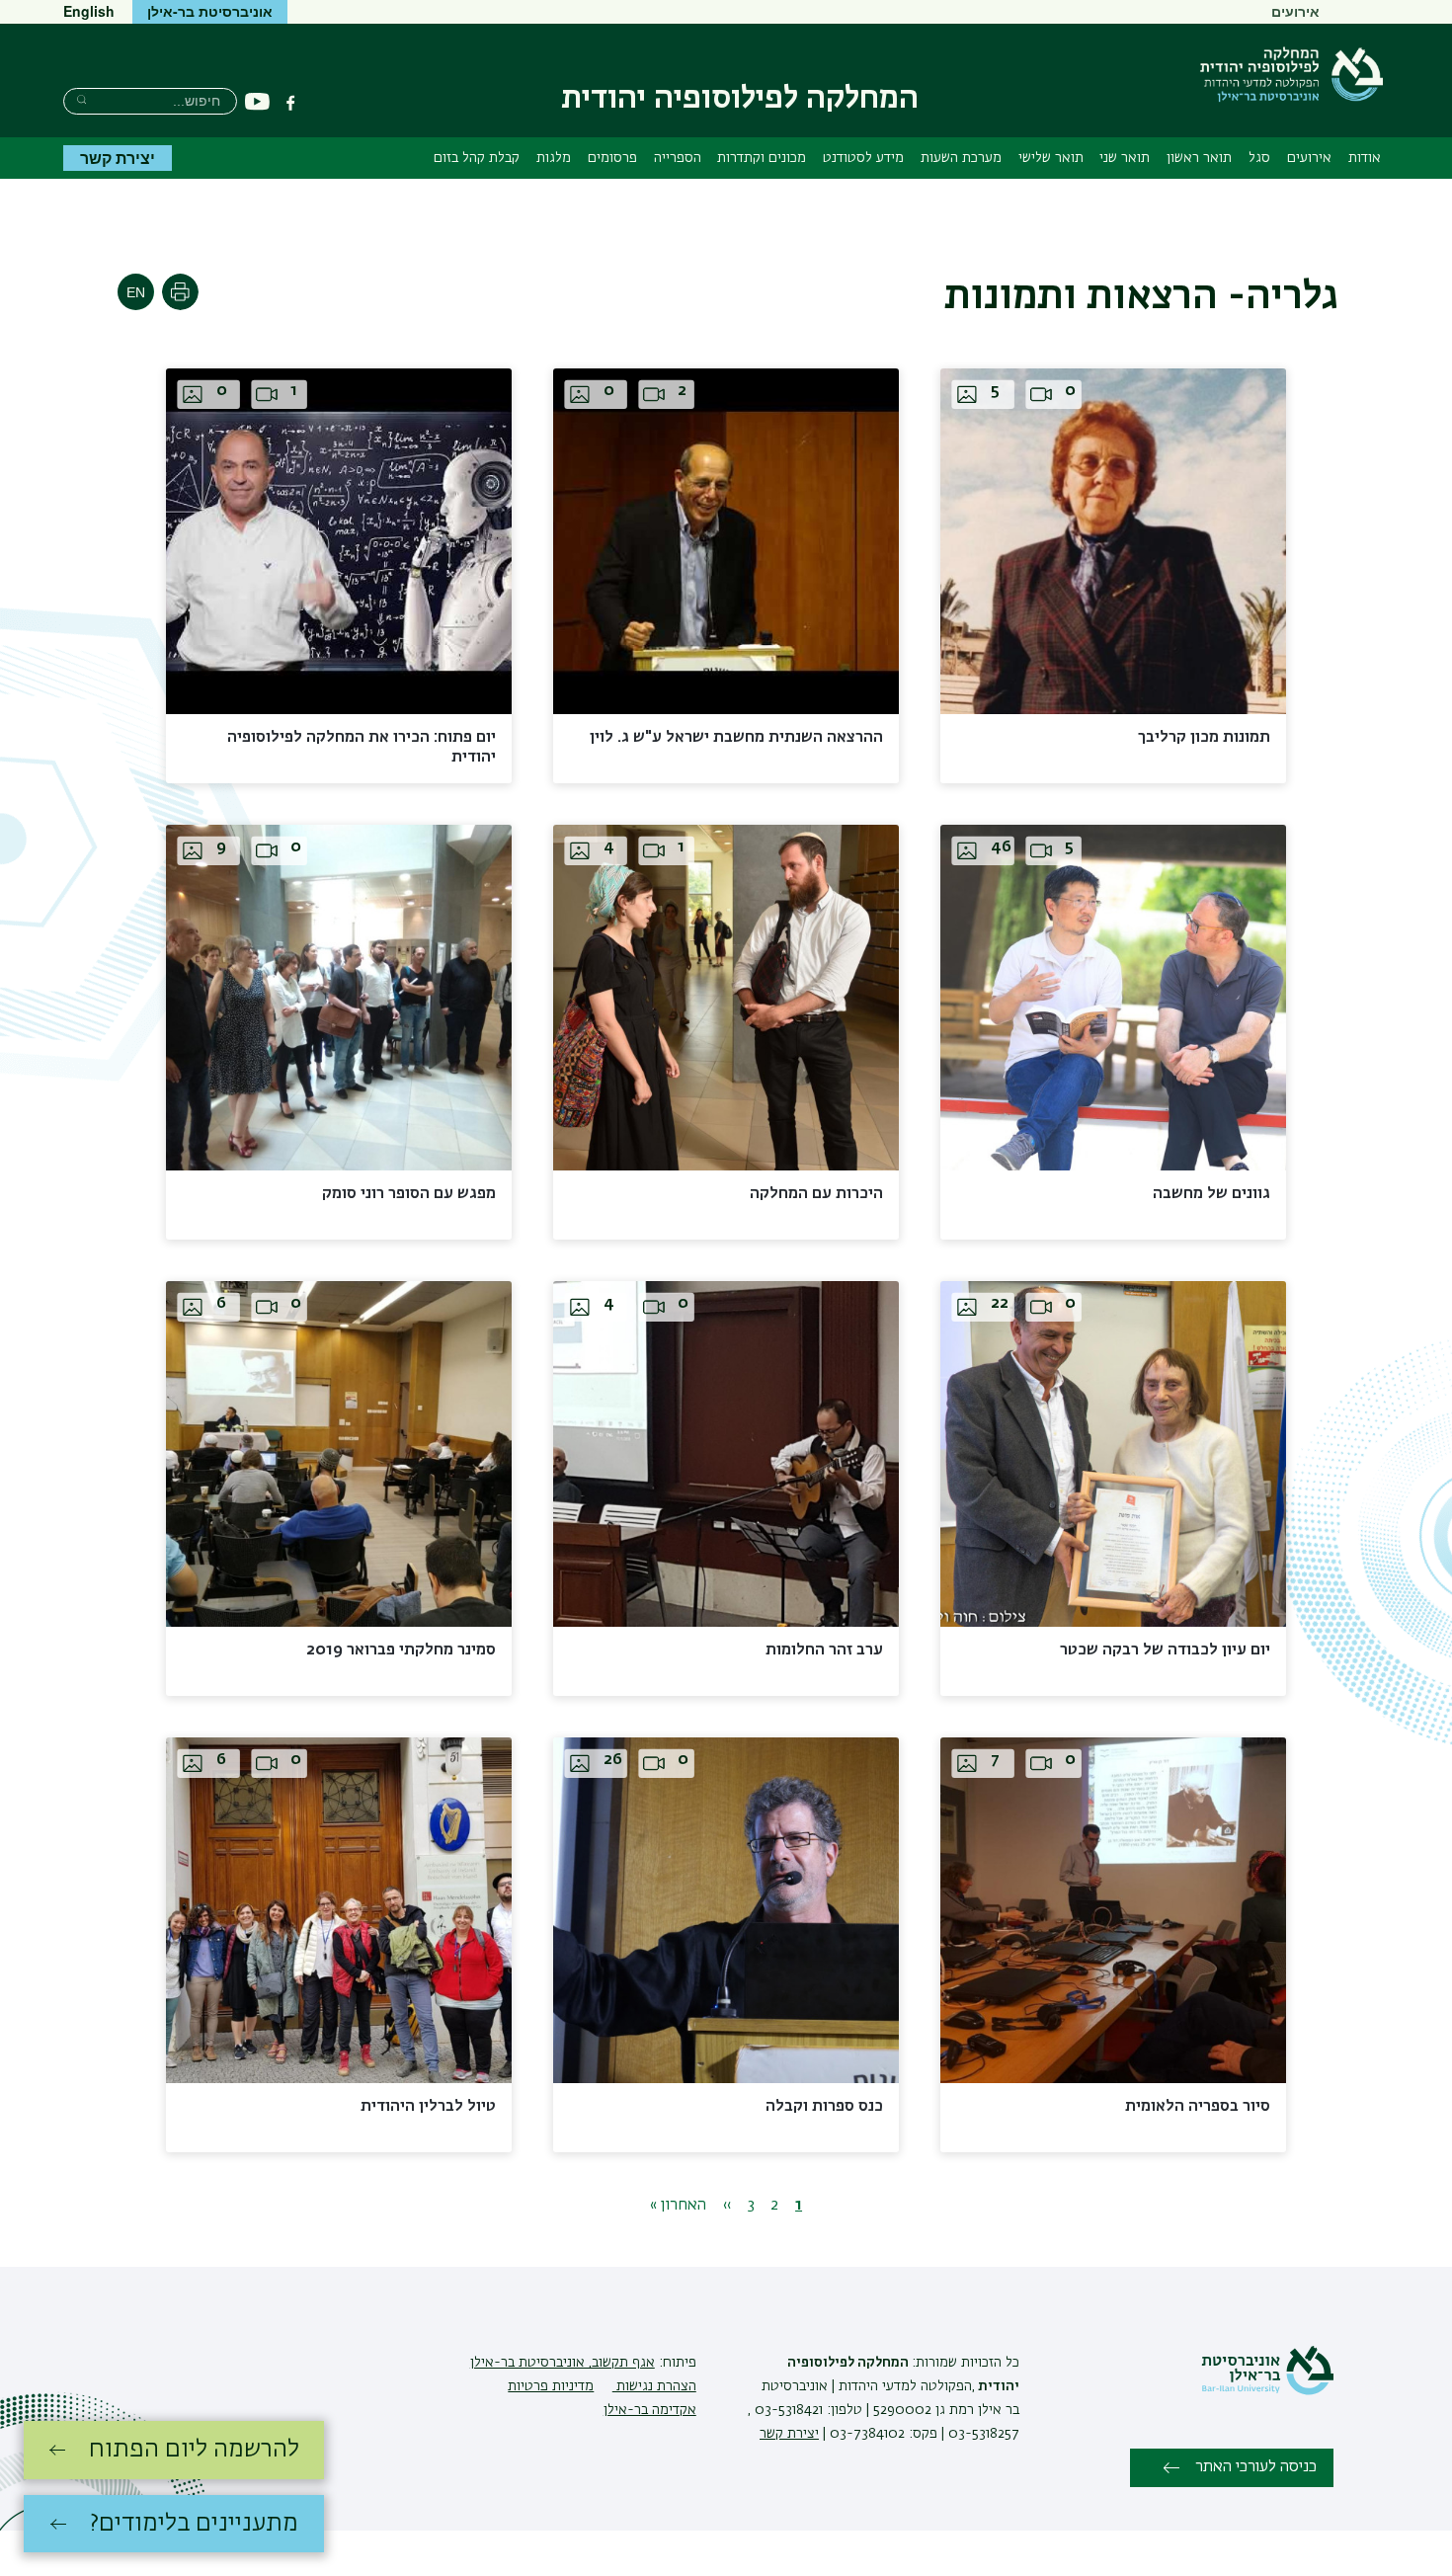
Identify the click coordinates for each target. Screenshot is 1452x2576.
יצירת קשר (118, 158)
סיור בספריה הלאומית (1198, 2107)
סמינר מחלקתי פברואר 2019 (401, 1650)
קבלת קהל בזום (477, 158)
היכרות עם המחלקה (816, 1194)
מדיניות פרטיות (551, 2386)
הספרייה (678, 158)
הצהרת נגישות (654, 2386)
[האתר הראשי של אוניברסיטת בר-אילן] (1267, 2391)
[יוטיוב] (257, 102)
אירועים (1295, 11)
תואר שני (1125, 158)
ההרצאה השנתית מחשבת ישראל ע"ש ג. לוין (736, 738)
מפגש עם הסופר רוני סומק (409, 1194)
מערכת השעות (961, 158)
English (89, 11)
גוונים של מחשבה (1211, 1194)
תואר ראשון (1199, 158)
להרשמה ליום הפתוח (194, 2450)
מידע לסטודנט (863, 158)
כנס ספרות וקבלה (824, 2107)
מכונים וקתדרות (762, 158)
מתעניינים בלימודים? (194, 2524)
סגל (1259, 158)
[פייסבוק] (290, 103)
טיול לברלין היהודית (428, 2107)
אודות (1365, 158)
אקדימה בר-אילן (650, 2410)
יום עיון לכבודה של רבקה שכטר (1165, 1650)
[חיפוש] (81, 99)
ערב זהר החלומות (824, 1650)
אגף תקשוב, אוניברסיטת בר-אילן (563, 2363)
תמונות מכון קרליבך (1204, 738)
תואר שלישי (1051, 158)
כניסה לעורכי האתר (1256, 2467)
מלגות (554, 158)
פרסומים (612, 158)
